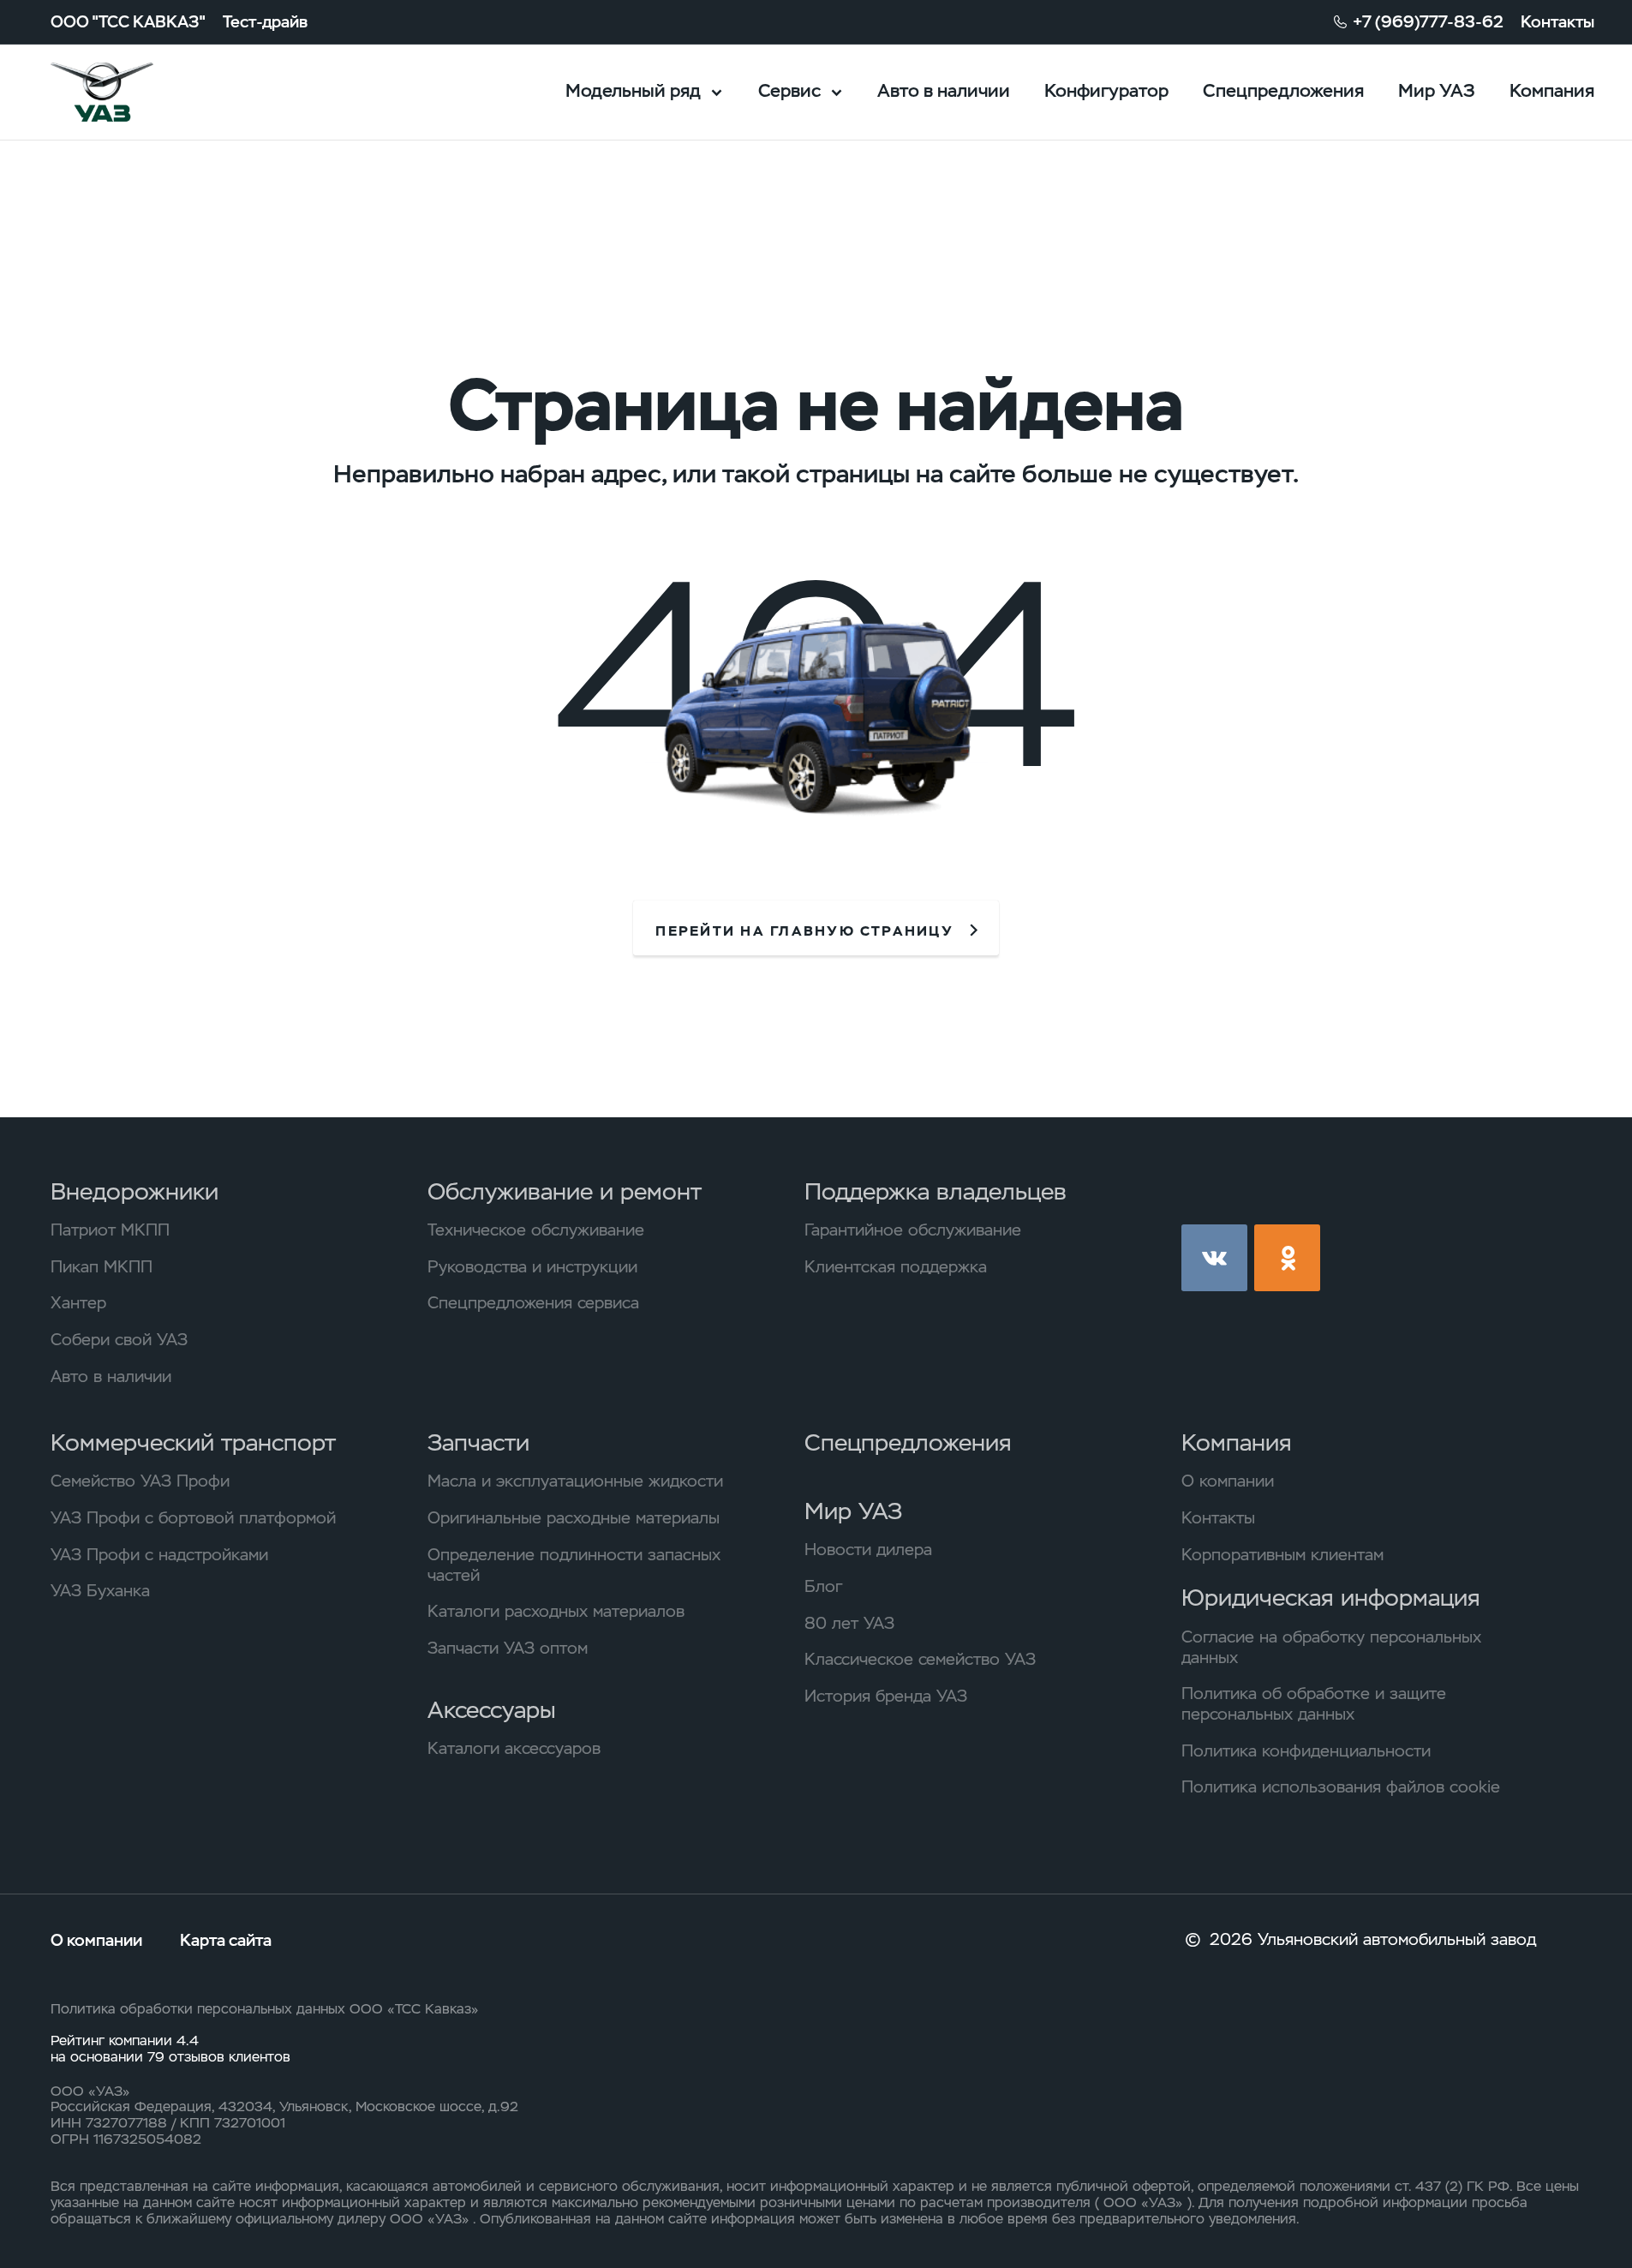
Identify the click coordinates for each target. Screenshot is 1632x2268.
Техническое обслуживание (536, 1230)
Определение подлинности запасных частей (574, 1565)
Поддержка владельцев (936, 1191)
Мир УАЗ (1437, 90)
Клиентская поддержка (896, 1267)
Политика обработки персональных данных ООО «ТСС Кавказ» (265, 2009)
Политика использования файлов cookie (1341, 1787)
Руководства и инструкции (532, 1267)
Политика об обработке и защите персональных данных (1314, 1704)
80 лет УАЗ (849, 1624)
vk (1214, 1257)
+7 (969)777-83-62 (1428, 22)
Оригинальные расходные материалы (574, 1518)
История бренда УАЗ (886, 1697)
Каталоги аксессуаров (514, 1749)
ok (1287, 1257)
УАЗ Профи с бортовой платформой (193, 1518)
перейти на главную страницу (804, 931)
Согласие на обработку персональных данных (1331, 1648)
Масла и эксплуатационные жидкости (575, 1481)
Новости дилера (868, 1550)
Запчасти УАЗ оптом (508, 1649)
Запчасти (478, 1442)
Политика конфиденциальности (1306, 1751)
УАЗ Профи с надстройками (159, 1555)
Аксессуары (492, 1710)
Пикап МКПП (102, 1267)
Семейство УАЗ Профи (140, 1481)
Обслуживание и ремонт (565, 1191)
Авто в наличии (944, 90)
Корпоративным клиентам (1282, 1555)
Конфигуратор (1106, 90)
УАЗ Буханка (100, 1591)
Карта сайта (226, 1940)
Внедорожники (135, 1191)
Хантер (78, 1303)
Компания (1552, 90)
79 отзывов (188, 2057)
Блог (823, 1587)
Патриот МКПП (110, 1230)
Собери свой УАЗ (119, 1340)
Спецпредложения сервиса (533, 1303)
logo (131, 92)
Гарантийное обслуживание (913, 1230)
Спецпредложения (1283, 90)
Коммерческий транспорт (193, 1442)
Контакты (1557, 22)
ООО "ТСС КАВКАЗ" (128, 22)
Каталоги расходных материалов (556, 1612)
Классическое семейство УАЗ (920, 1660)
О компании (1228, 1481)
